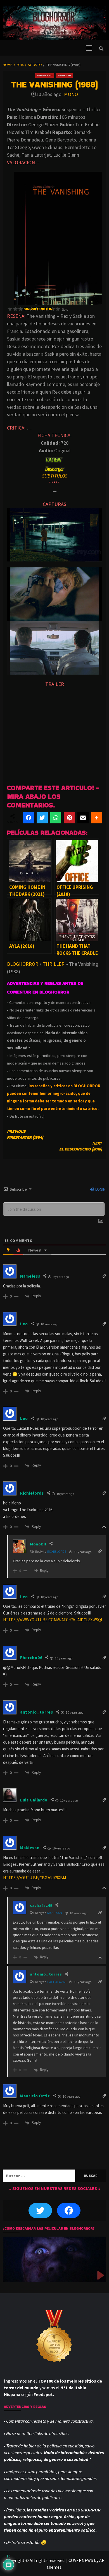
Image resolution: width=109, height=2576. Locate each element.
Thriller (64, 75)
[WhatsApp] (56, 818)
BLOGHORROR (23, 964)
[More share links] (97, 818)
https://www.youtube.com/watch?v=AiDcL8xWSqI (53, 1620)
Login (100, 1189)
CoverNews (81, 2560)
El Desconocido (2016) (81, 1146)
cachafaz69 (57, 1982)
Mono (71, 94)
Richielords (57, 1551)
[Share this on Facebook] (29, 818)
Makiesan (55, 1913)
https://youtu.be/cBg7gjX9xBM (35, 1878)
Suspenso (45, 75)
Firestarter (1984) (25, 1134)
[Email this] (83, 818)
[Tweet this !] (42, 818)
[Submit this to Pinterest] (69, 818)
